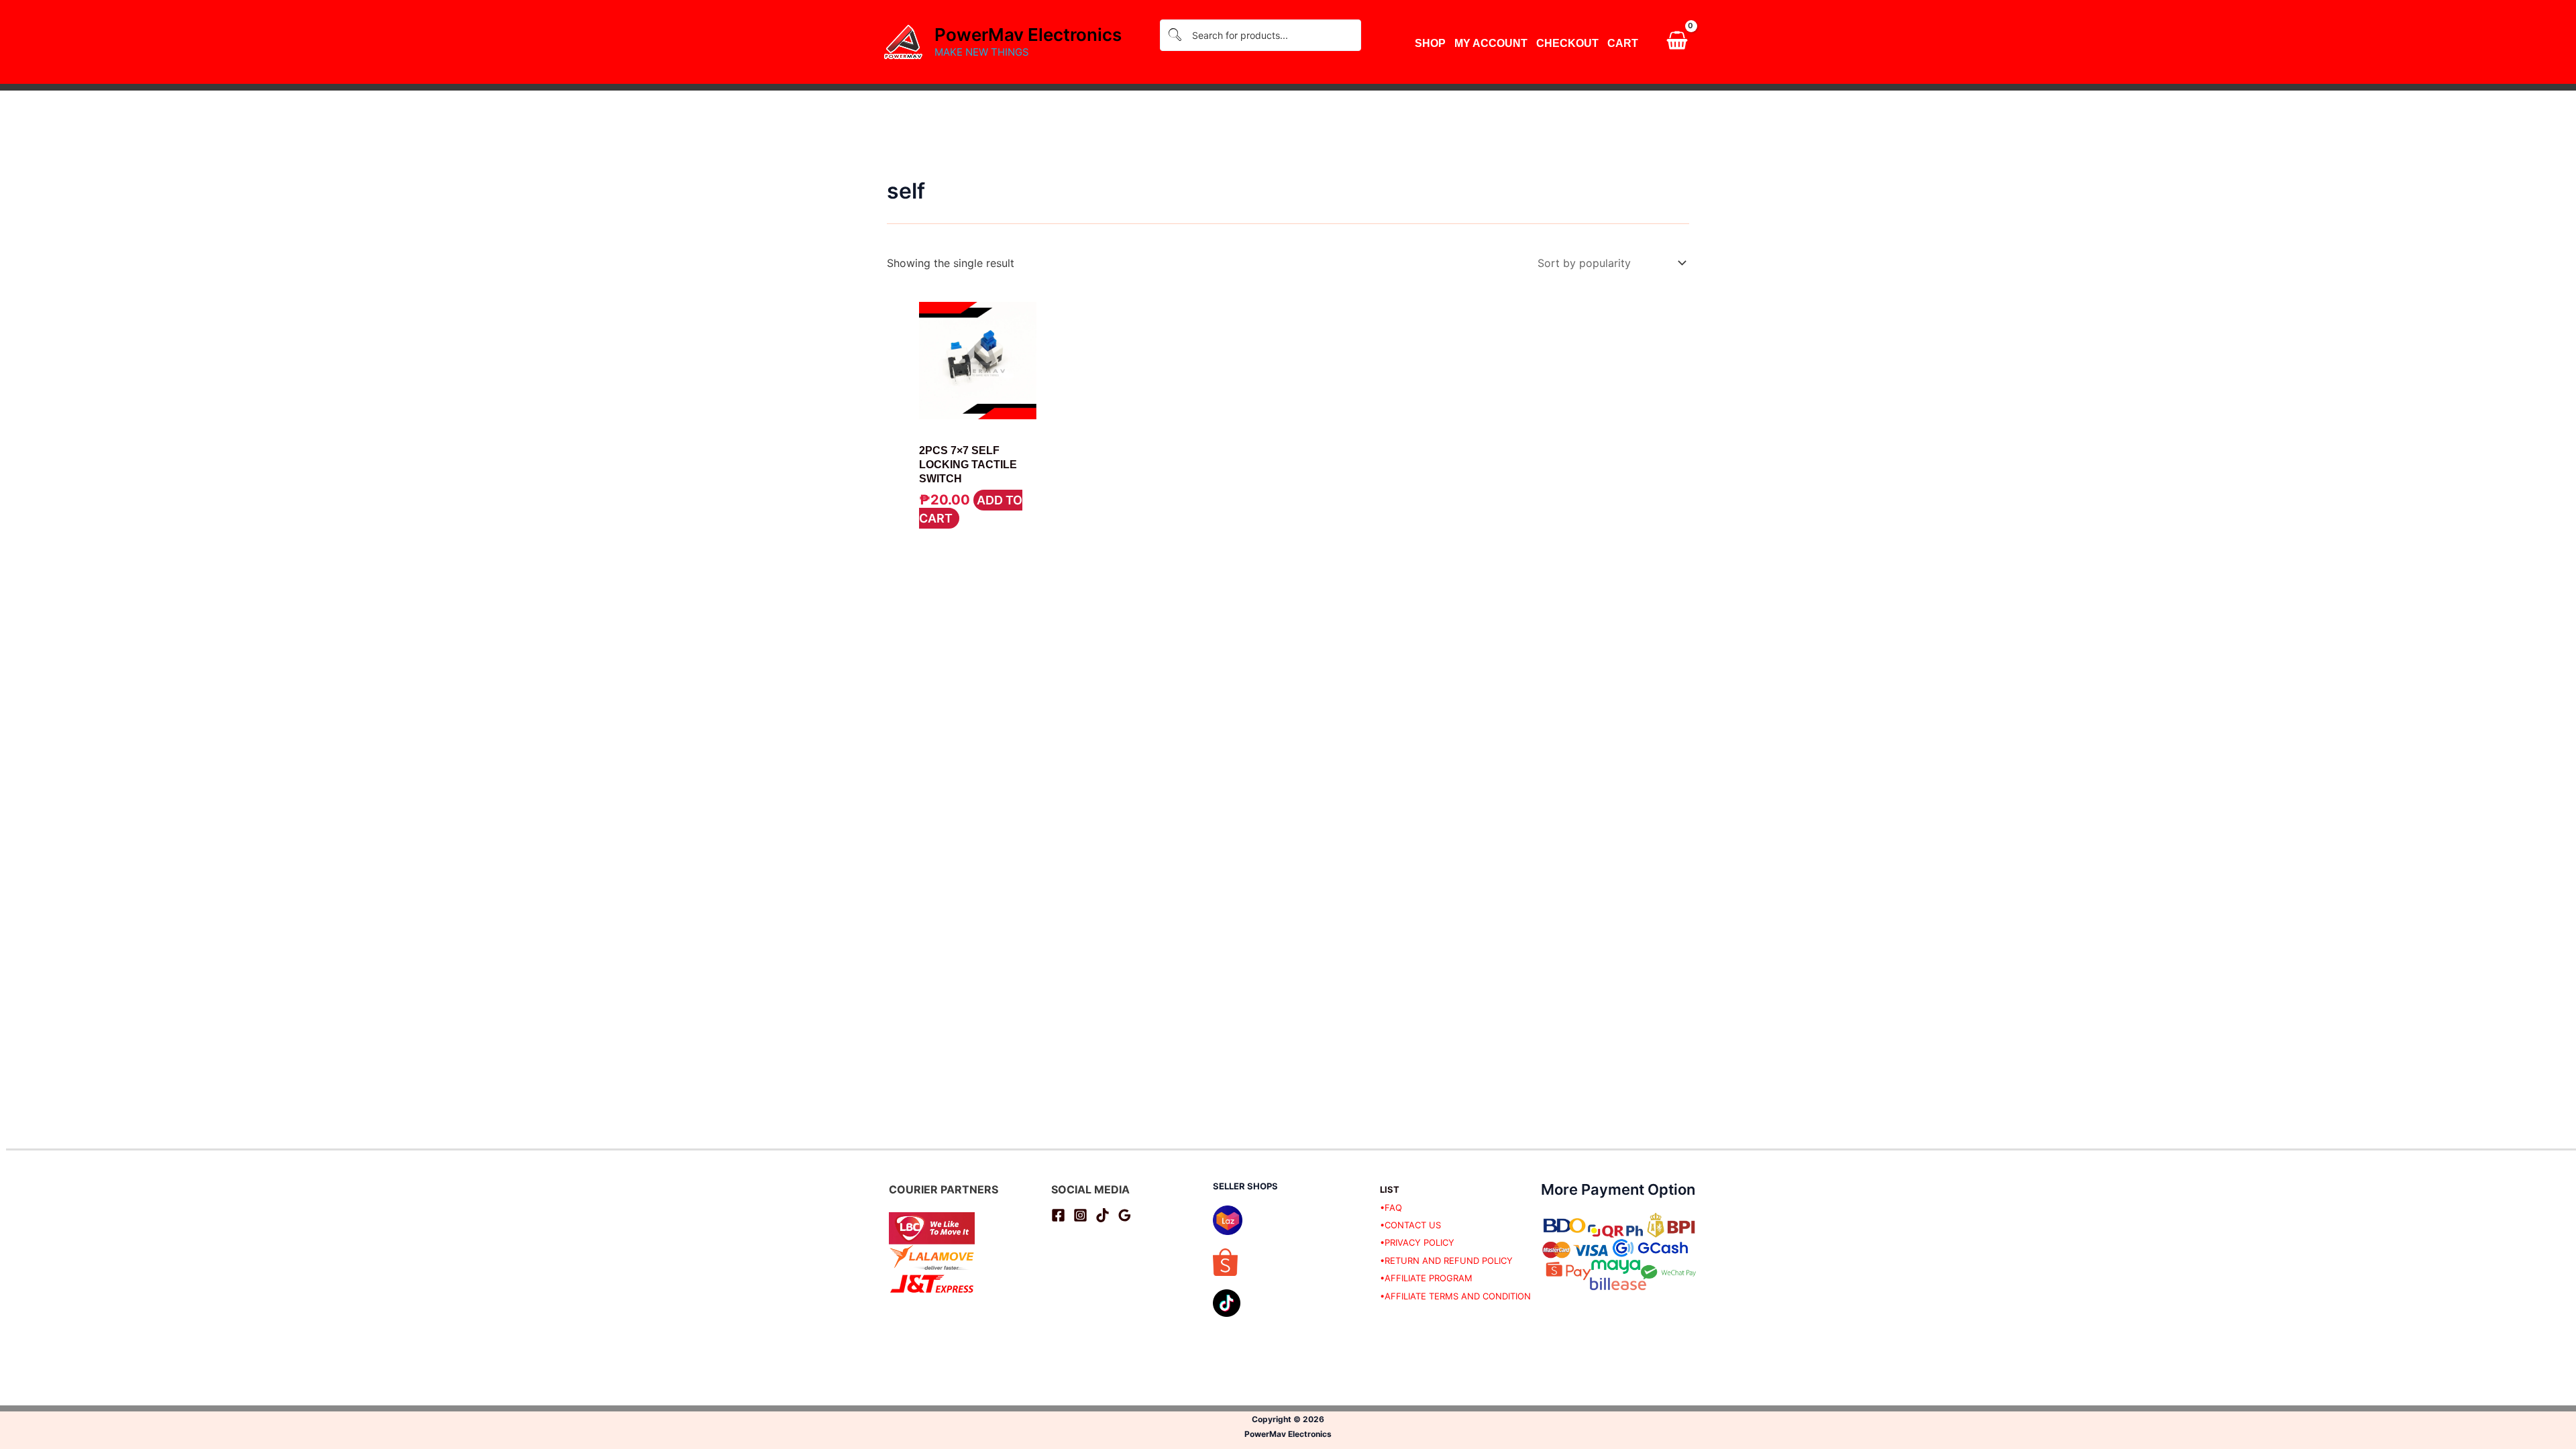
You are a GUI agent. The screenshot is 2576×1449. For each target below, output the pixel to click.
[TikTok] (1103, 1215)
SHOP (1430, 43)
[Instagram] (1080, 1215)
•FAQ (1391, 1207)
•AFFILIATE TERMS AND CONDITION (1455, 1296)
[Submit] (1175, 35)
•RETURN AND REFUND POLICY (1446, 1260)
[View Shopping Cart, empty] (1677, 42)
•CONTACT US (1410, 1225)
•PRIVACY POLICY (1417, 1242)
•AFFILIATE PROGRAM (1426, 1278)
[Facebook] (1058, 1215)
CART (1623, 43)
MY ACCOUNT (1491, 43)
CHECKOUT (1567, 43)
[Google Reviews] (1125, 1215)
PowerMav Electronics (1028, 35)
